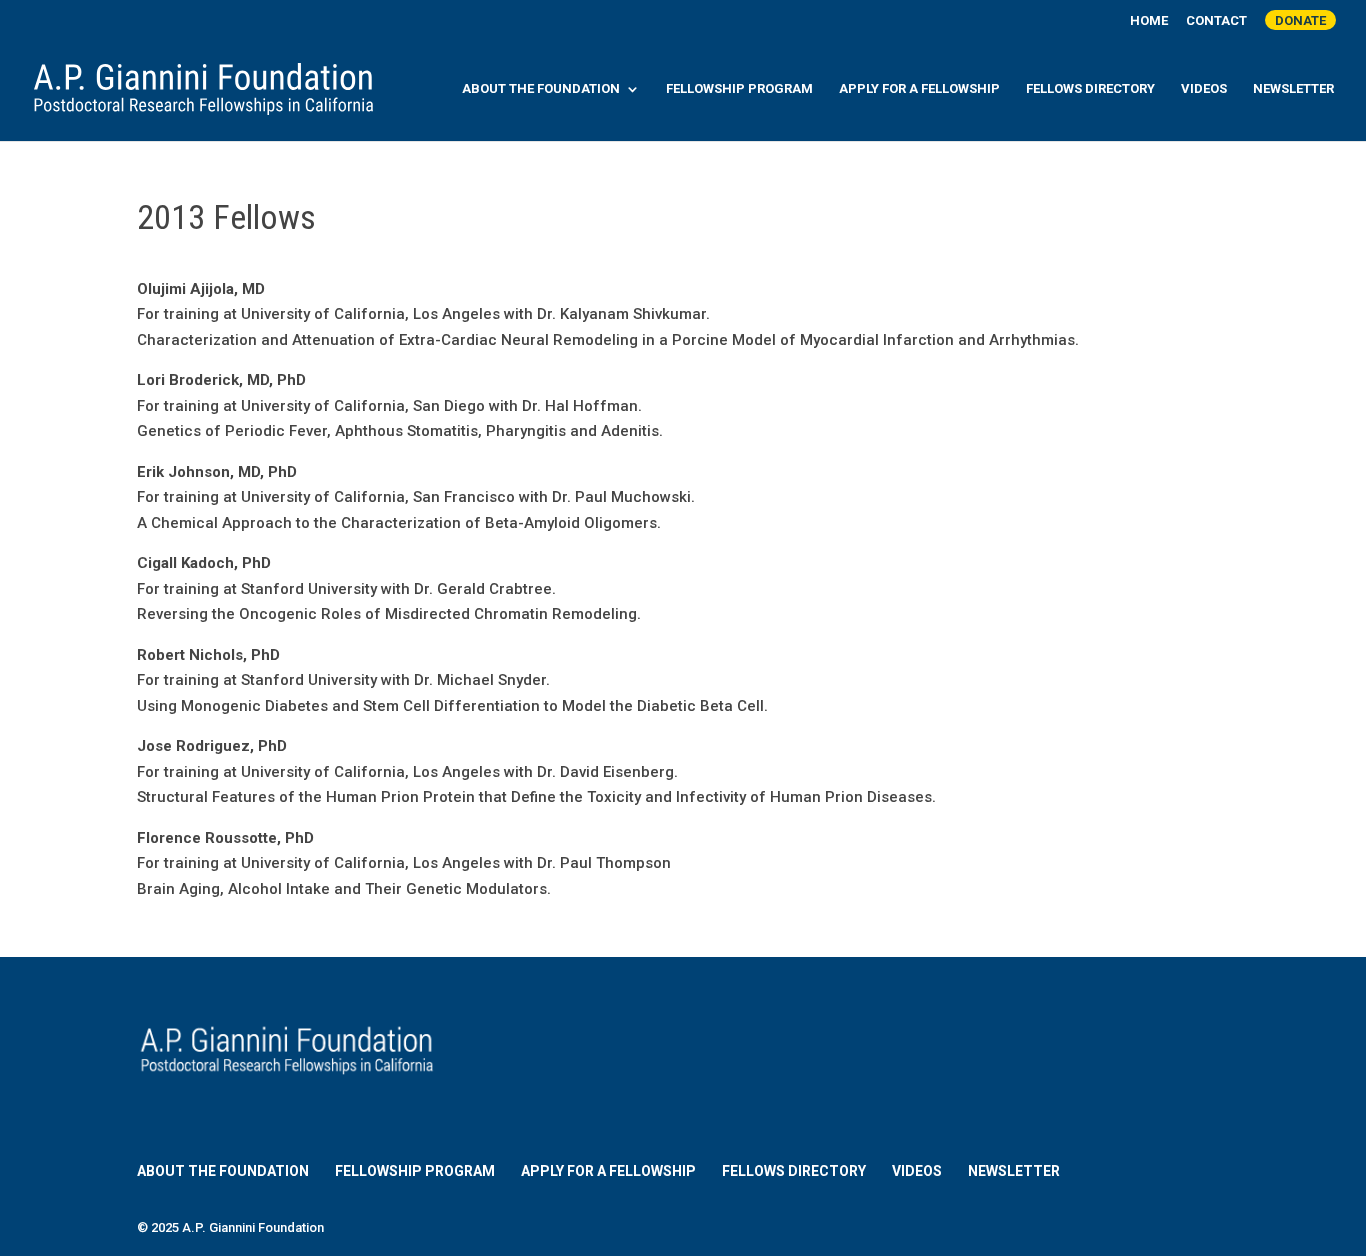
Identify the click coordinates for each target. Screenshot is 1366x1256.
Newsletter (1293, 89)
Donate (1300, 20)
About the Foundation (541, 89)
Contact (1216, 21)
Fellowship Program (739, 89)
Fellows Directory (1090, 89)
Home (1149, 21)
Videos (1204, 89)
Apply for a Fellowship (919, 89)
